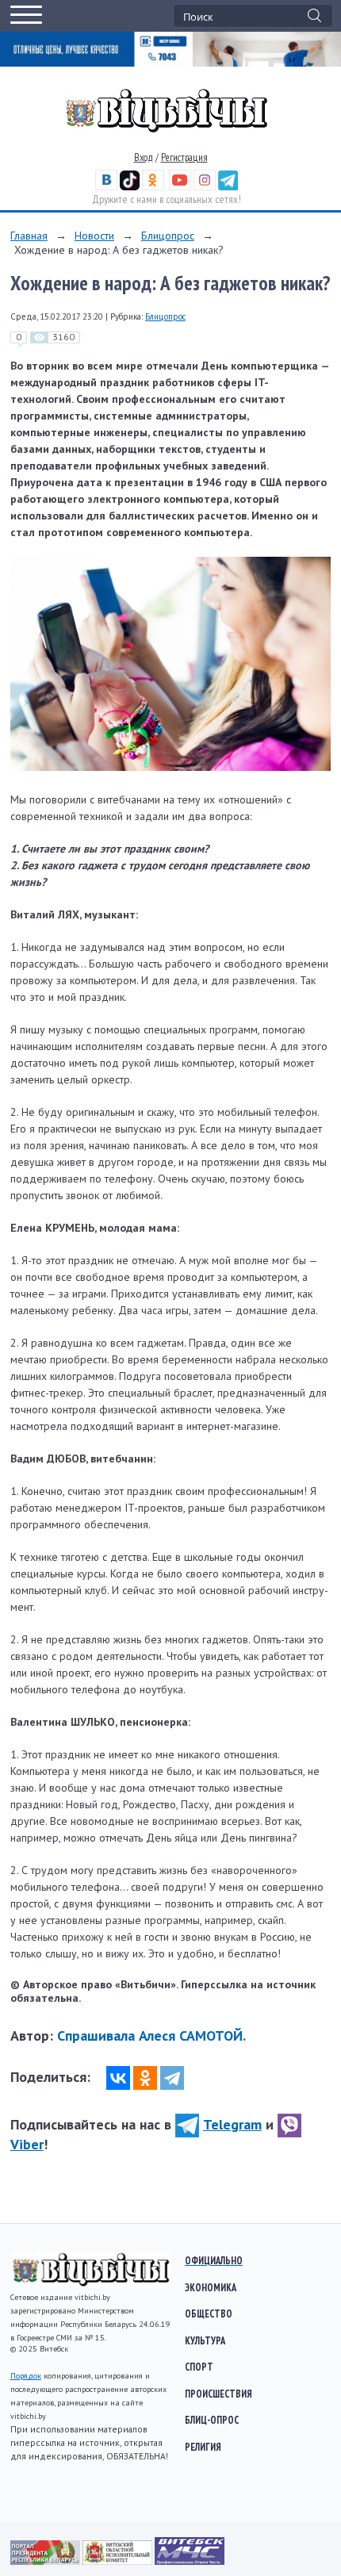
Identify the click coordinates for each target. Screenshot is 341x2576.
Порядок (26, 2376)
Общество (209, 2313)
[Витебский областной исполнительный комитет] (119, 2561)
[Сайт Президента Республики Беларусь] (46, 2561)
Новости (94, 236)
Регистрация (184, 157)
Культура (205, 2340)
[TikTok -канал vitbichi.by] (130, 187)
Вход (144, 157)
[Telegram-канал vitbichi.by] (228, 187)
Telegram (232, 2124)
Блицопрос (168, 236)
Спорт (199, 2367)
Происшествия (218, 2394)
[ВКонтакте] (118, 2078)
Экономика (211, 2287)
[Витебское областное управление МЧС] (190, 2561)
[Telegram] (172, 2078)
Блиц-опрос (212, 2420)
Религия (203, 2447)
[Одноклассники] (145, 2078)
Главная (29, 236)
